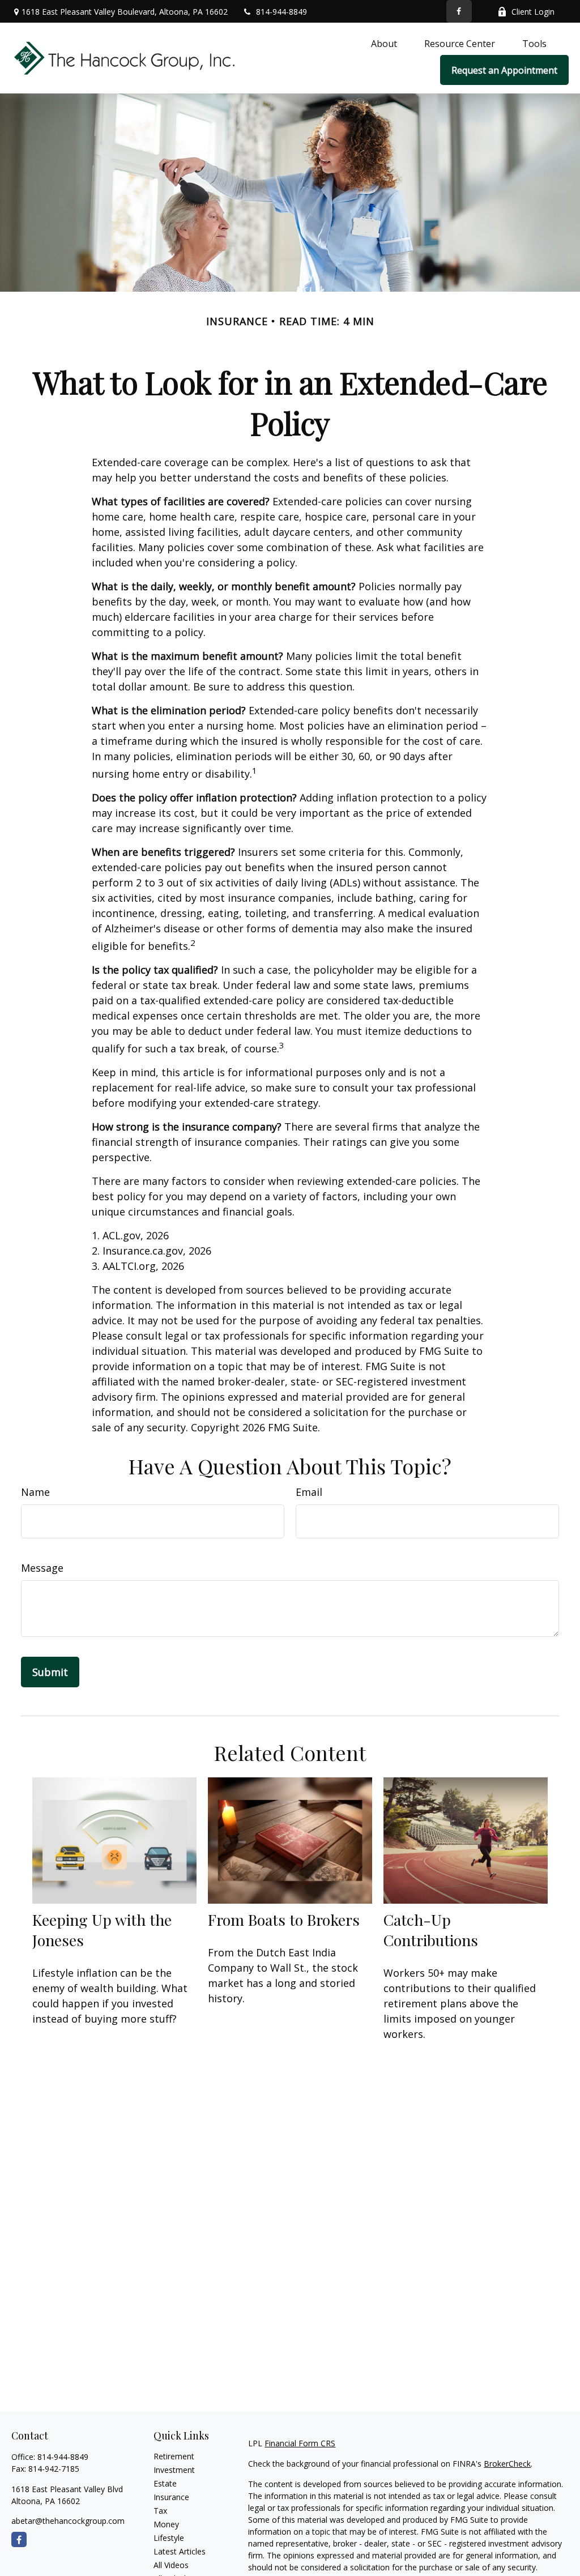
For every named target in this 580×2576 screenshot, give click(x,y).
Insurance (171, 2497)
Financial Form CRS (300, 2443)
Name (35, 1492)
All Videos (171, 2565)
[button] (384, 43)
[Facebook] (459, 11)
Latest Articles (180, 2551)
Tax (160, 2511)
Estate (165, 2483)
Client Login (533, 12)
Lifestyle (169, 2538)
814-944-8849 (282, 12)
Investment (174, 2470)
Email (309, 1492)
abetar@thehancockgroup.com (68, 2521)
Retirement (174, 2456)
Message (42, 1568)
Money (166, 2524)
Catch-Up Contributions (431, 1930)
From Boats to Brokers (284, 1920)
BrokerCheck (507, 2464)
